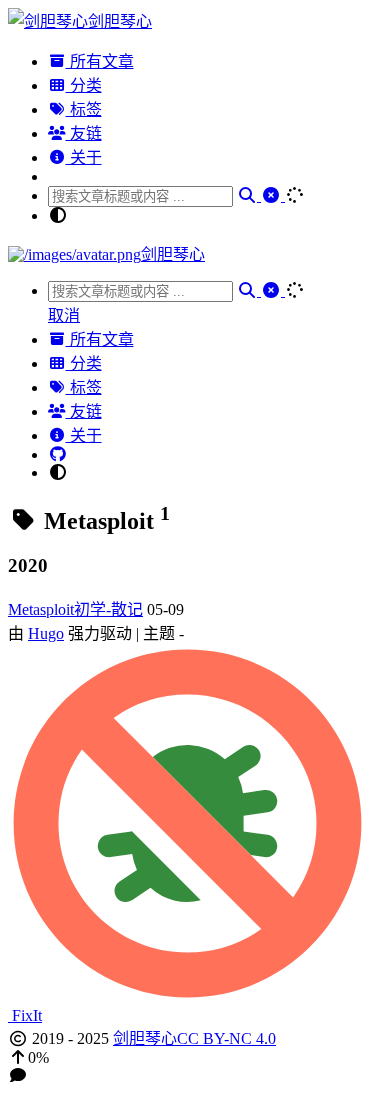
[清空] (273, 195)
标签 (84, 109)
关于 (84, 157)
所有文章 (100, 61)
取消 (64, 315)
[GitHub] (58, 454)
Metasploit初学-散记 (75, 609)
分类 (84, 85)
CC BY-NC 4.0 (226, 1038)
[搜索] (249, 195)
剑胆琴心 (145, 1038)
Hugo (46, 633)
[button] (187, 1058)
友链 (84, 133)
